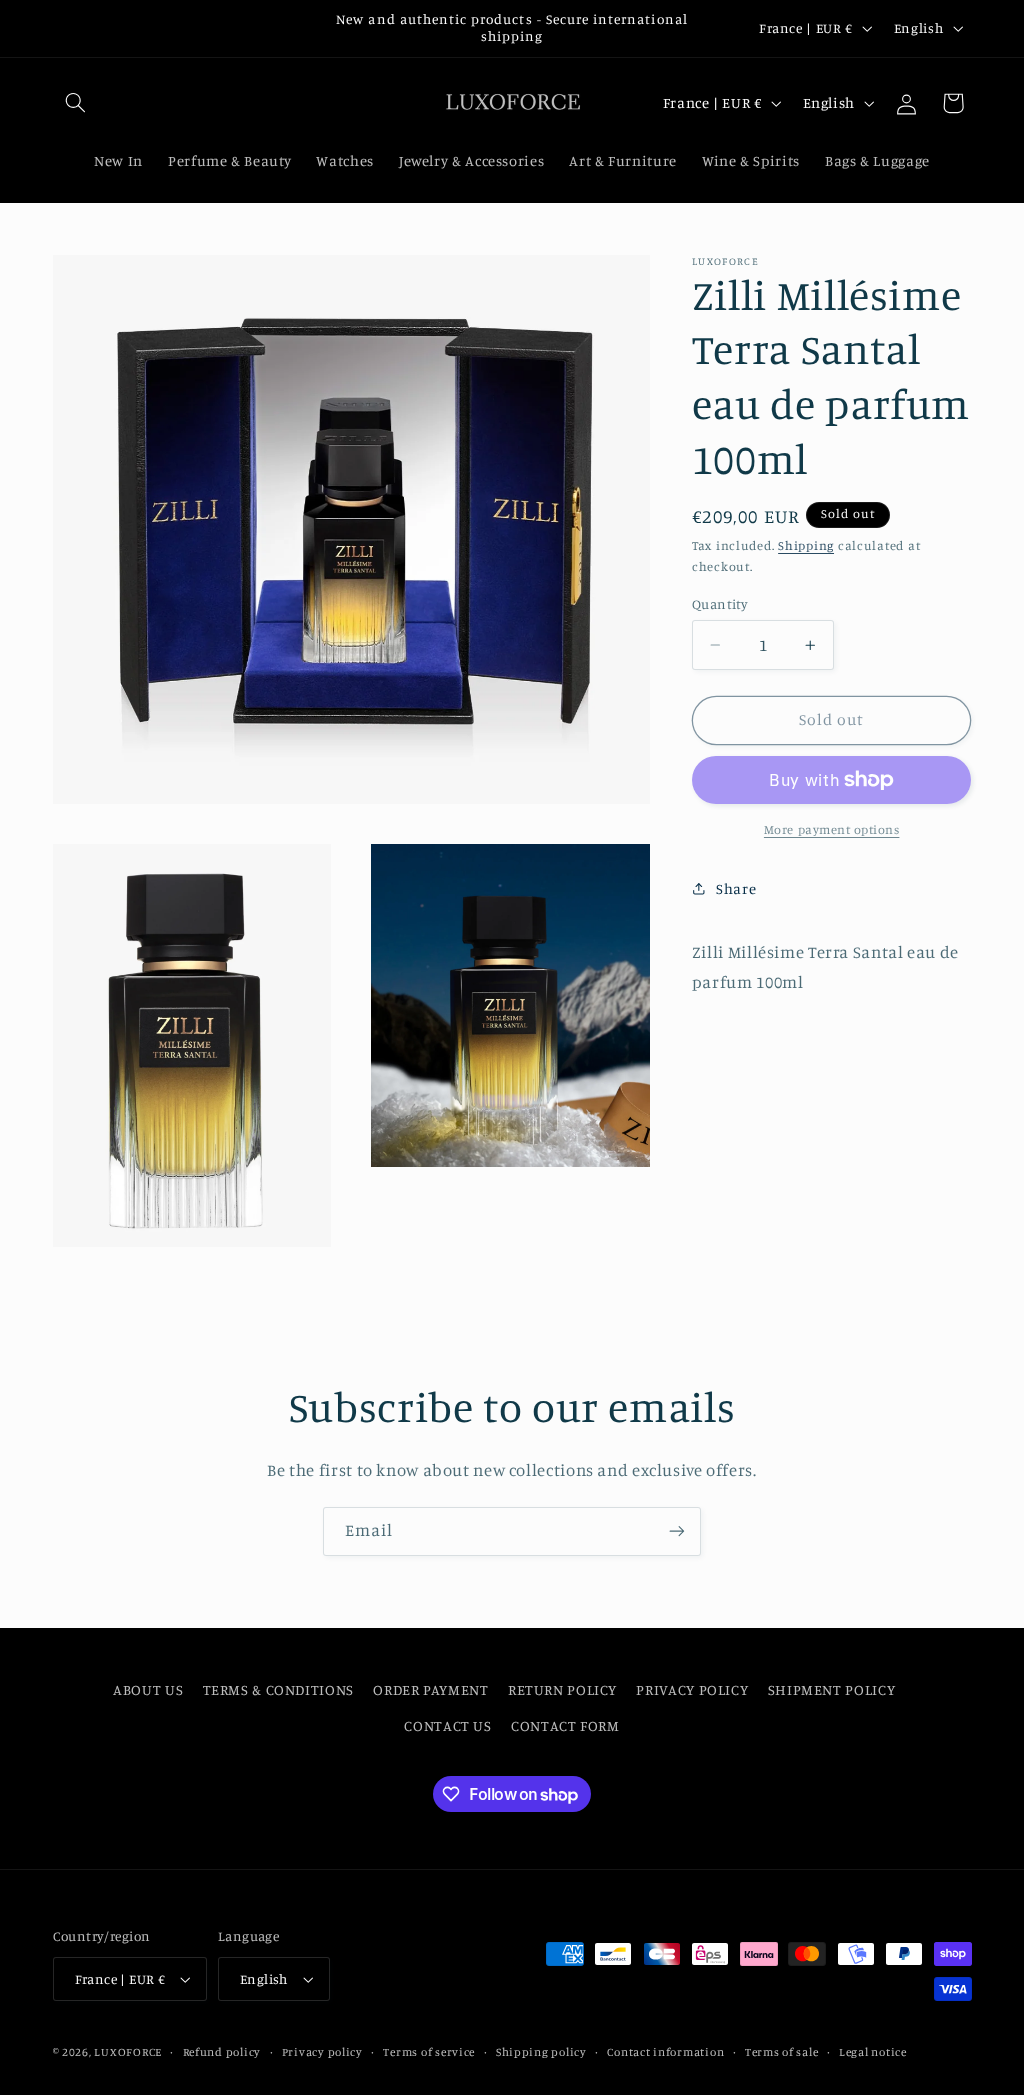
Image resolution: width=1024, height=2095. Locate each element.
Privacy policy (322, 2052)
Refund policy (222, 2052)
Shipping (806, 545)
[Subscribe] (677, 1531)
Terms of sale (782, 2052)
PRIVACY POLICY (692, 1689)
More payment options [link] (832, 829)
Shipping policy (541, 2052)
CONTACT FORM (565, 1725)
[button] (76, 103)
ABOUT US (148, 1689)
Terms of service (429, 2052)
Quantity (720, 604)
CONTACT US (447, 1725)
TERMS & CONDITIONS (278, 1689)
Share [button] (736, 888)
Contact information (665, 2052)
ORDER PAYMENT (430, 1689)
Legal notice (873, 2052)
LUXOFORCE (128, 2052)
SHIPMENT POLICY (831, 1689)
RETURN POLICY (562, 1689)
